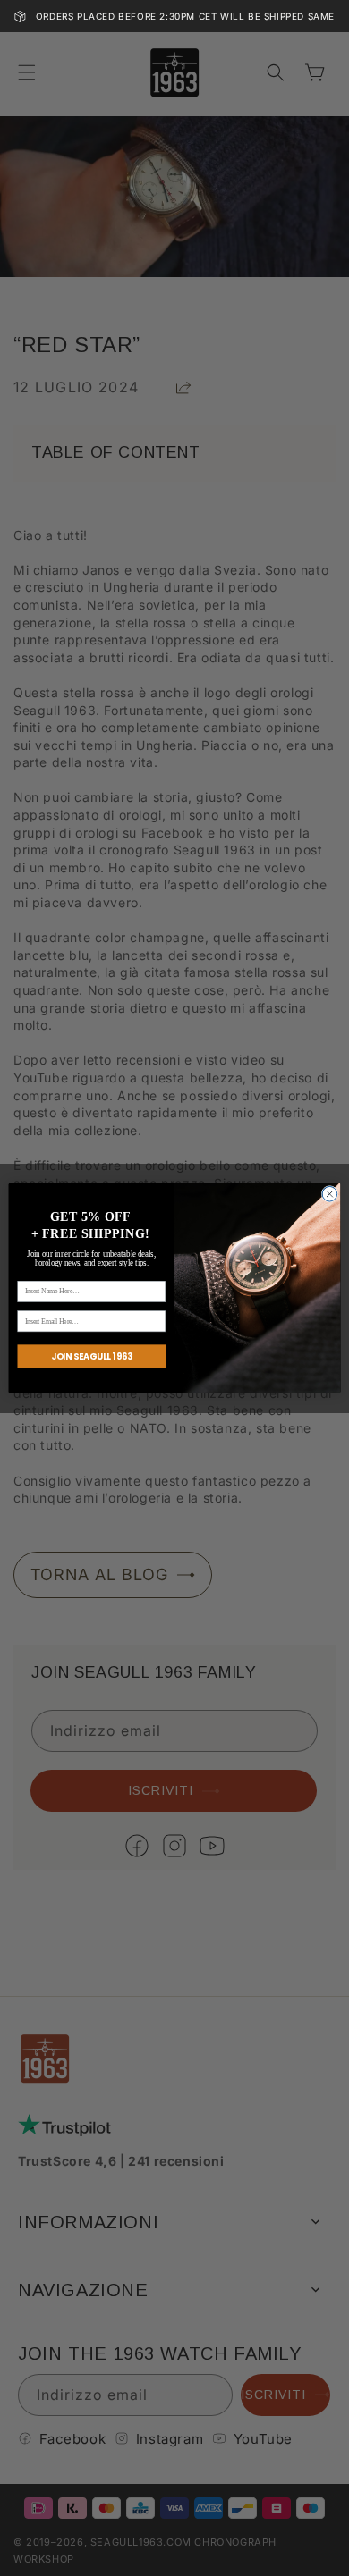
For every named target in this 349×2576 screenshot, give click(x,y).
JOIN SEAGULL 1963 (91, 1355)
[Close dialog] (330, 1194)
